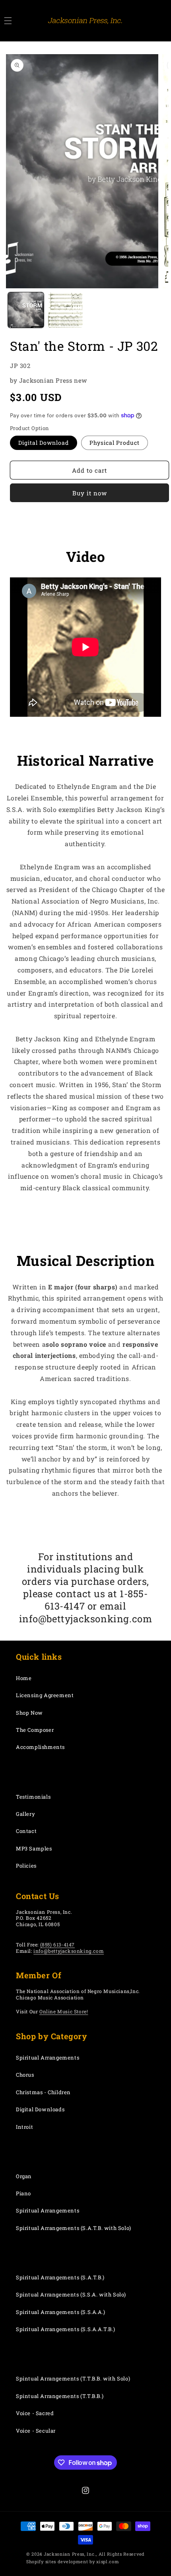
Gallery (25, 1814)
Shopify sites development (57, 2561)
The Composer (35, 1730)
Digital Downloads (40, 2109)
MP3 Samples (34, 1848)
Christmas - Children (43, 2092)
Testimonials (33, 1797)
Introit (24, 2127)
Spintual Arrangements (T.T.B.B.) (60, 2396)
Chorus (25, 2075)
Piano (23, 2193)
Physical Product (115, 443)
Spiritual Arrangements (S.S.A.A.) (61, 2312)
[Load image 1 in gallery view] (26, 310)
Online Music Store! (64, 2011)
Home (24, 1678)
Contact (26, 1831)
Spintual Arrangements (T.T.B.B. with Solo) (73, 2378)
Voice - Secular (36, 2431)
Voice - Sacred (35, 2413)
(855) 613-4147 (57, 1944)
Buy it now (90, 493)
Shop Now (29, 1713)
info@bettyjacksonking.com (69, 1951)
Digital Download (44, 443)
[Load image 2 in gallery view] (66, 310)
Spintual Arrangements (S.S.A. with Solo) (71, 2294)
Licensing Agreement (45, 1695)
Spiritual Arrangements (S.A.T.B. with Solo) (74, 2228)
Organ (24, 2176)
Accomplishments (40, 1747)
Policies (26, 1866)
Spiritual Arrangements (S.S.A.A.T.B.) (65, 2329)
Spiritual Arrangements (48, 2058)
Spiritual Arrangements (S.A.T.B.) (60, 2277)
